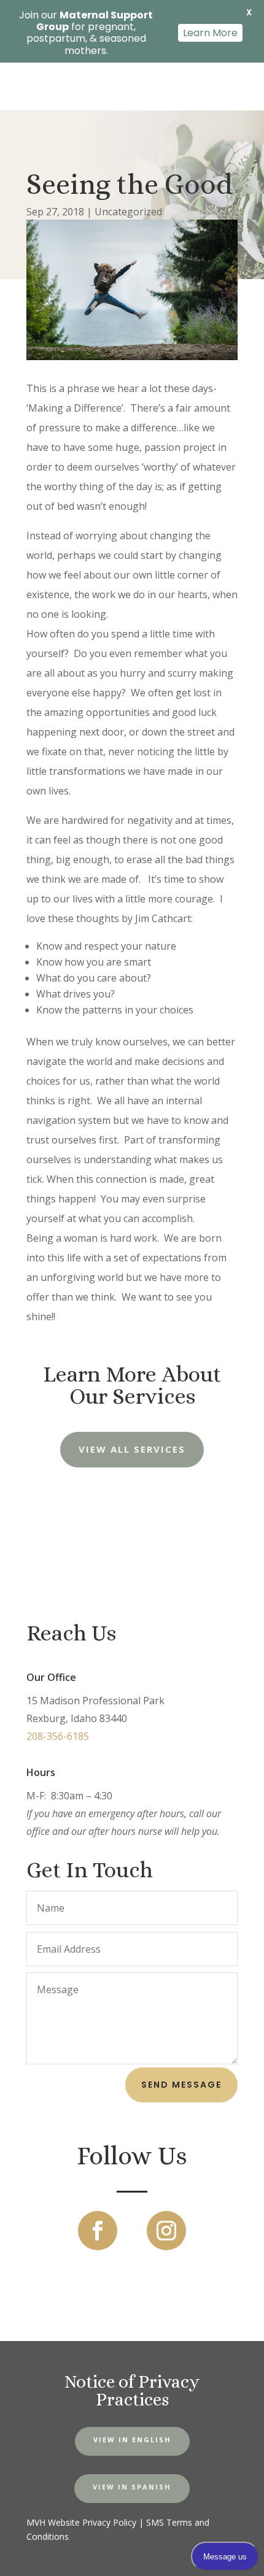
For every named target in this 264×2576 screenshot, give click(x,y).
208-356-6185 (58, 1736)
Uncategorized (128, 212)
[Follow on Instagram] (166, 2231)
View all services (132, 1449)
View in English (132, 2440)
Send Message (181, 2085)
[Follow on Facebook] (98, 2231)
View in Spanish (132, 2487)
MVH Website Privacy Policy (81, 2522)
